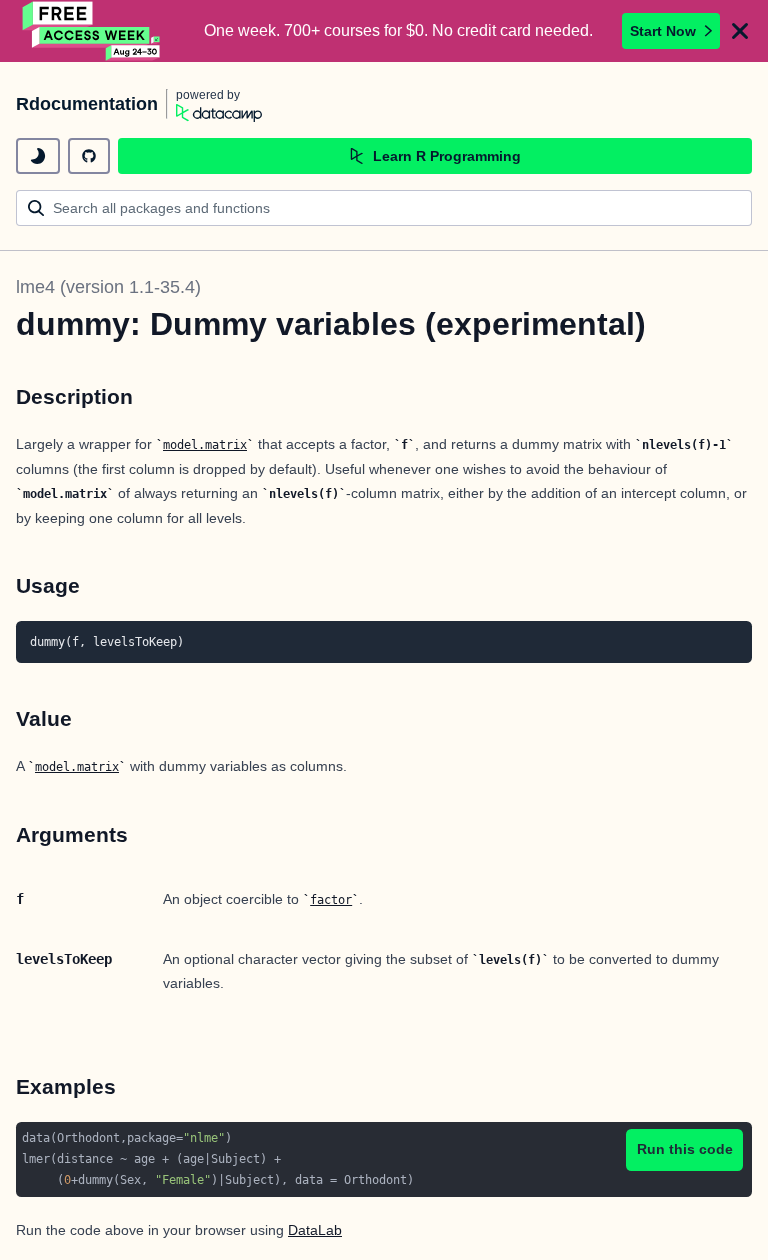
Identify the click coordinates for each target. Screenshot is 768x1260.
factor (331, 900)
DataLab (315, 1230)
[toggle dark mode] (38, 156)
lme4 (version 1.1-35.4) (108, 287)
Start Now (663, 31)
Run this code (685, 1149)
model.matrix (205, 445)
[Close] (740, 31)
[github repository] (89, 156)
